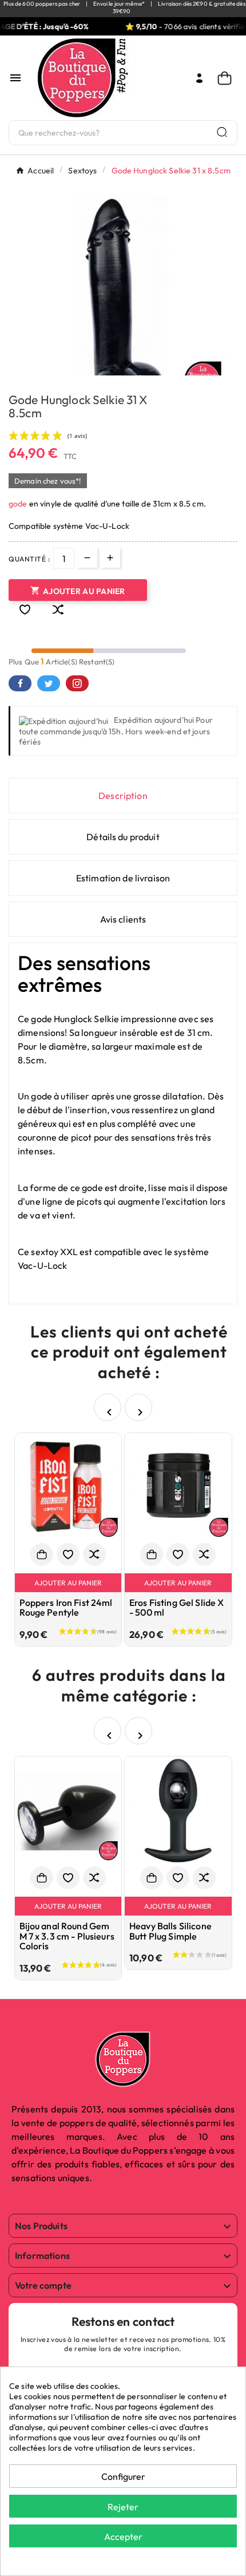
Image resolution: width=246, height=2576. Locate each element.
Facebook (20, 683)
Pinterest (77, 683)
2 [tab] (112, 371)
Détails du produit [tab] (123, 837)
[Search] (222, 132)
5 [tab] (146, 371)
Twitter (49, 683)
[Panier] (227, 78)
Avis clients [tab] (123, 919)
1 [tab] (100, 371)
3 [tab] (123, 371)
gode (19, 504)
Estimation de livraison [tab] (123, 878)
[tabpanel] (123, 300)
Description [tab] (123, 796)
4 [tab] (134, 371)
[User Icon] (199, 78)
